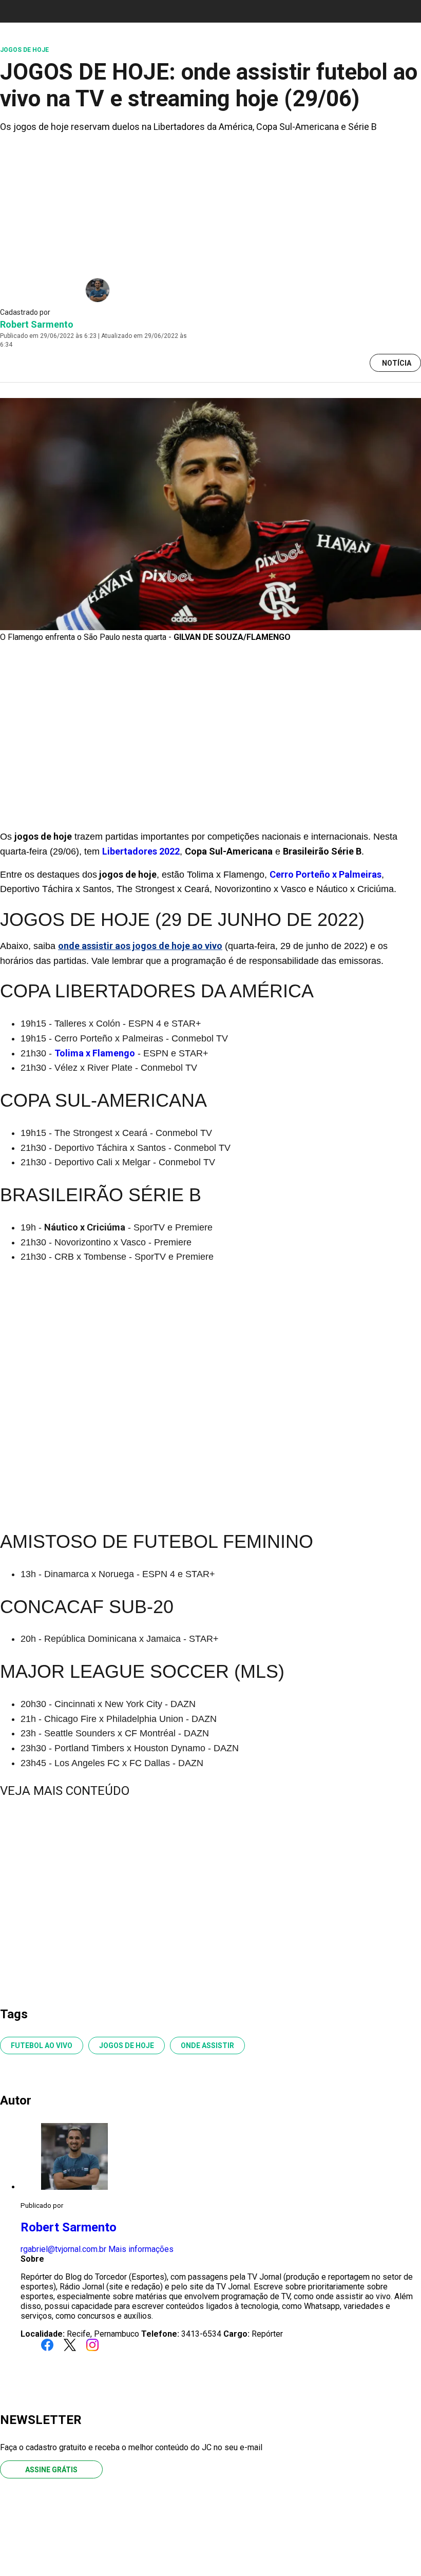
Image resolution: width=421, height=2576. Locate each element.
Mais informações (141, 2249)
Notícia (397, 363)
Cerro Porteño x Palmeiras (326, 874)
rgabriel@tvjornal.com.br (63, 2249)
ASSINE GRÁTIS (51, 2470)
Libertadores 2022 (141, 851)
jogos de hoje (127, 2045)
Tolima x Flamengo (95, 1053)
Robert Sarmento (37, 324)
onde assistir (207, 2045)
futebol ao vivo (42, 2045)
